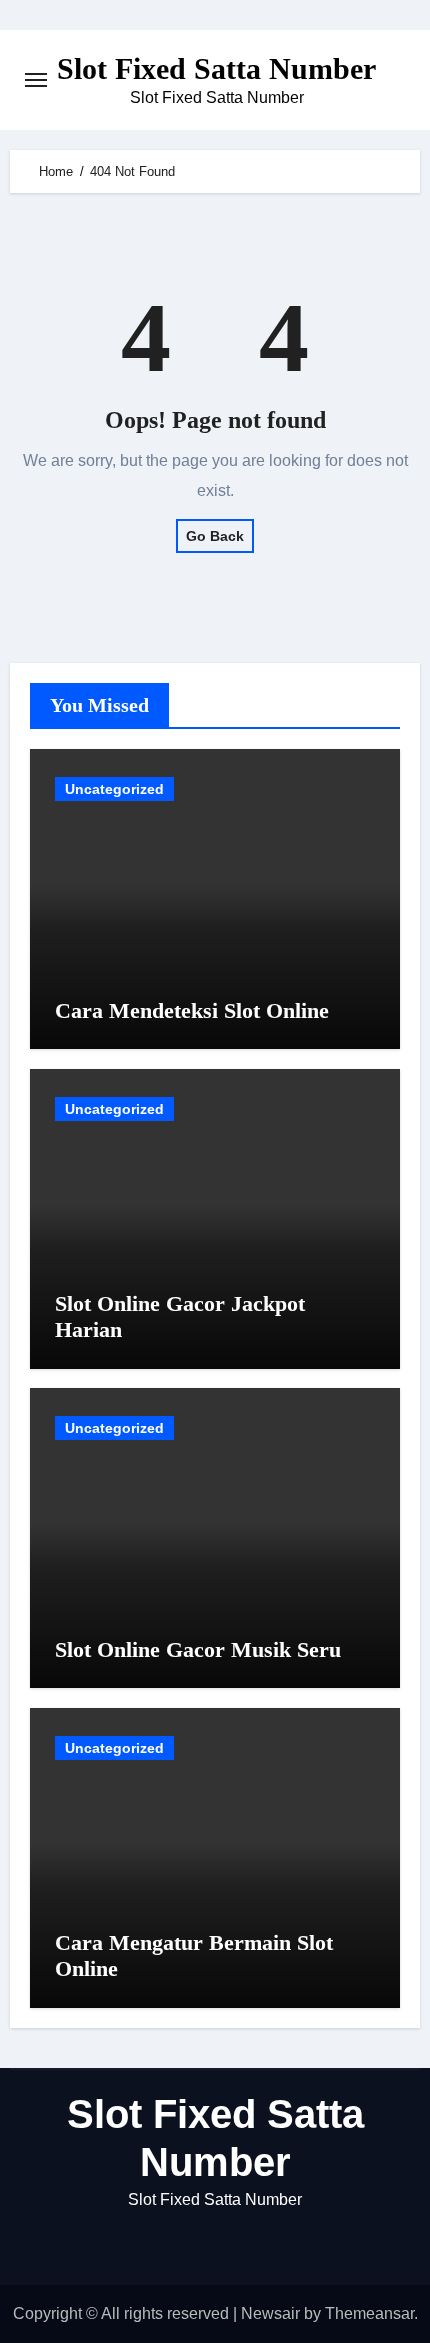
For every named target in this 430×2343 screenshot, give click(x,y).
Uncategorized (114, 789)
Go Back (215, 536)
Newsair (270, 2313)
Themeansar (369, 2313)
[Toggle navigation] (36, 80)
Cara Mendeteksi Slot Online (192, 1010)
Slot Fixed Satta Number (216, 68)
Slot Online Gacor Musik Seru (198, 1649)
